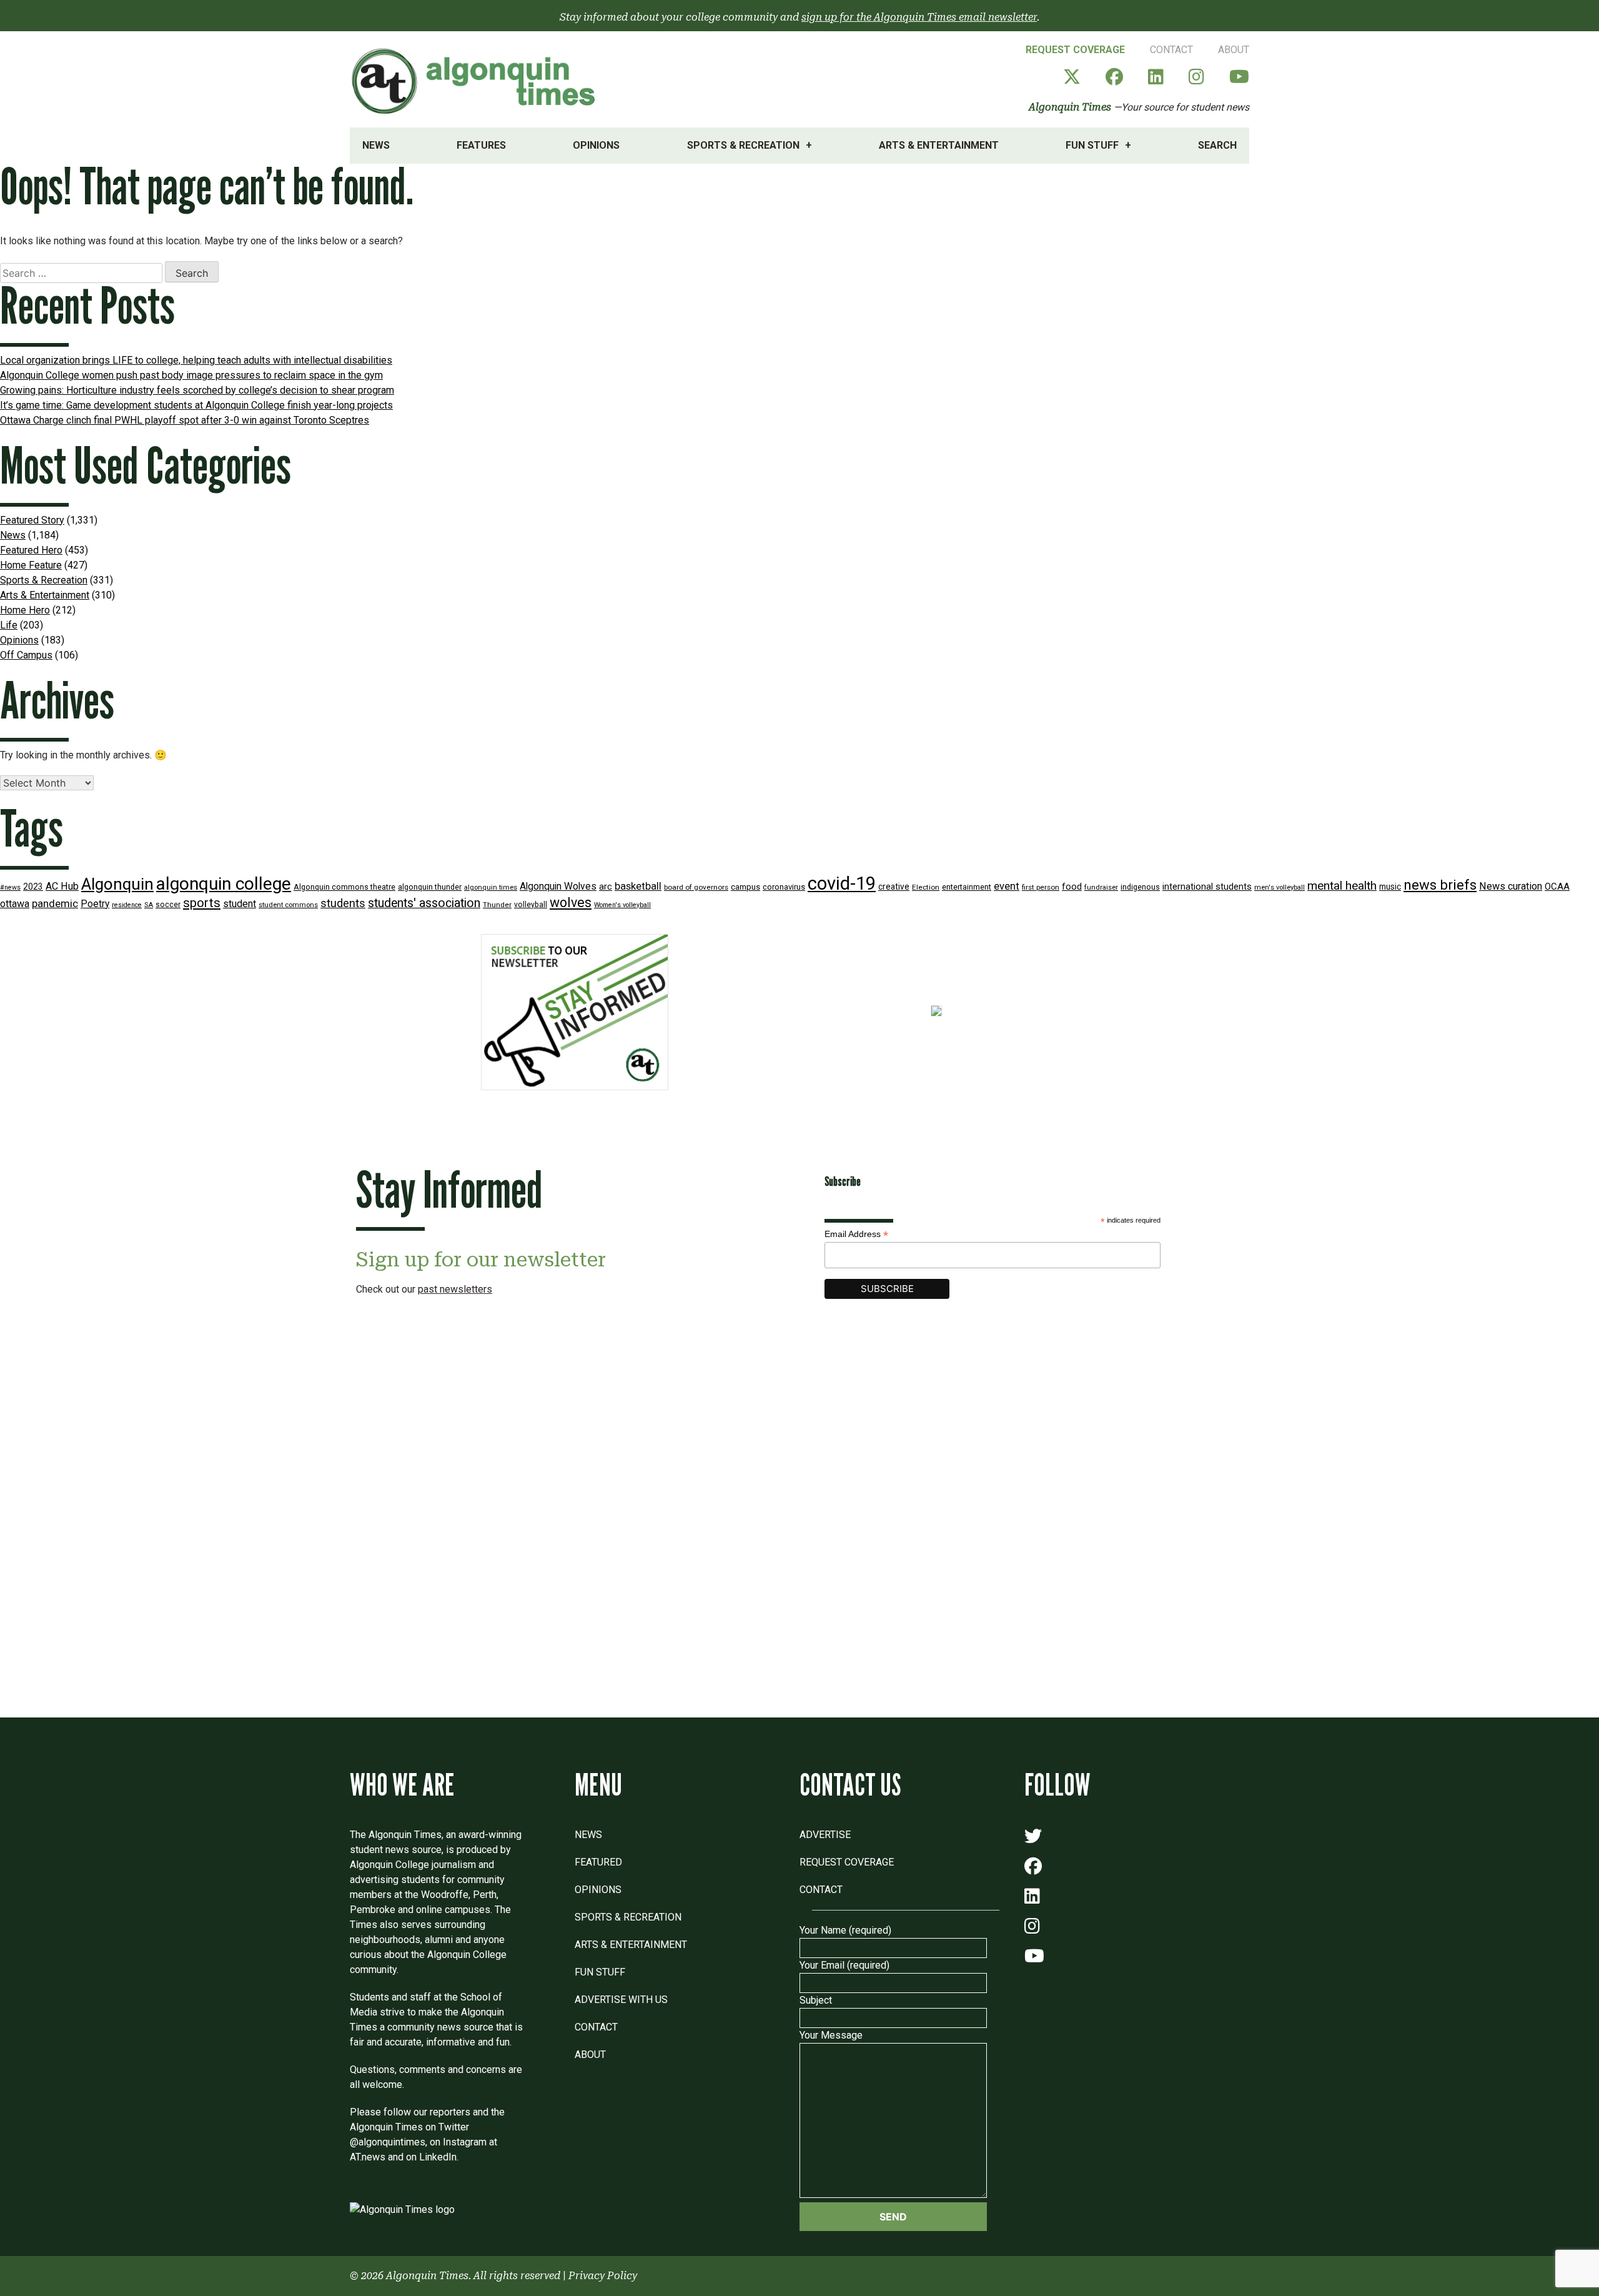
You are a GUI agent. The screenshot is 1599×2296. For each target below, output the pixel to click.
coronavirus (784, 887)
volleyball (531, 905)
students (343, 903)
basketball (638, 886)
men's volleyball (1280, 887)
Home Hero (25, 610)
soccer (168, 905)
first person (1041, 887)
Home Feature (31, 565)
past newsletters (455, 1289)
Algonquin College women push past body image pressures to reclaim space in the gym (191, 375)
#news (10, 887)
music (1390, 887)
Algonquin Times (1070, 107)
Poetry (95, 904)
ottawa (15, 904)
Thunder (497, 905)
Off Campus (26, 655)
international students (1207, 887)
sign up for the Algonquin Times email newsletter (919, 17)
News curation (1511, 886)
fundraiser (1101, 887)
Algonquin (117, 884)
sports (202, 903)
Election (926, 887)
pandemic (55, 903)
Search (1217, 145)
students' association (424, 903)
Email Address (856, 1234)
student (240, 904)
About (1234, 50)
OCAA (1557, 887)
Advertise (825, 1835)
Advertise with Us (621, 2000)
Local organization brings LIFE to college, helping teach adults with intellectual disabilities (196, 360)
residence (127, 905)
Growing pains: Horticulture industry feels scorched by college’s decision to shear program (197, 390)
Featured (598, 1862)
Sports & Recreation (743, 145)
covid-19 (842, 883)
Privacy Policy (603, 2276)
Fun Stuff (1092, 145)
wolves (571, 902)
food (1072, 887)
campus (745, 887)
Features (481, 145)
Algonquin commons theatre (344, 887)
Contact (1171, 50)
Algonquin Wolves (558, 887)
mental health (1342, 886)
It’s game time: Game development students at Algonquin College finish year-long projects (196, 405)
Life (9, 625)
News (376, 145)
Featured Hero (31, 550)
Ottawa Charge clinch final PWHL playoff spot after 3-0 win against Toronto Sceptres (185, 420)
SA (149, 905)
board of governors (696, 887)
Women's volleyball (622, 905)
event (1007, 886)
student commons (288, 905)
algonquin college (224, 884)
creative (894, 887)
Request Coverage (1075, 50)
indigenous (1140, 887)
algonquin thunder (430, 887)
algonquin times (491, 887)
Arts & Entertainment (939, 145)
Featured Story (32, 520)
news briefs (1440, 885)
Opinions (596, 145)
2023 (33, 887)
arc (606, 887)
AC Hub (62, 886)
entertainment (967, 887)
